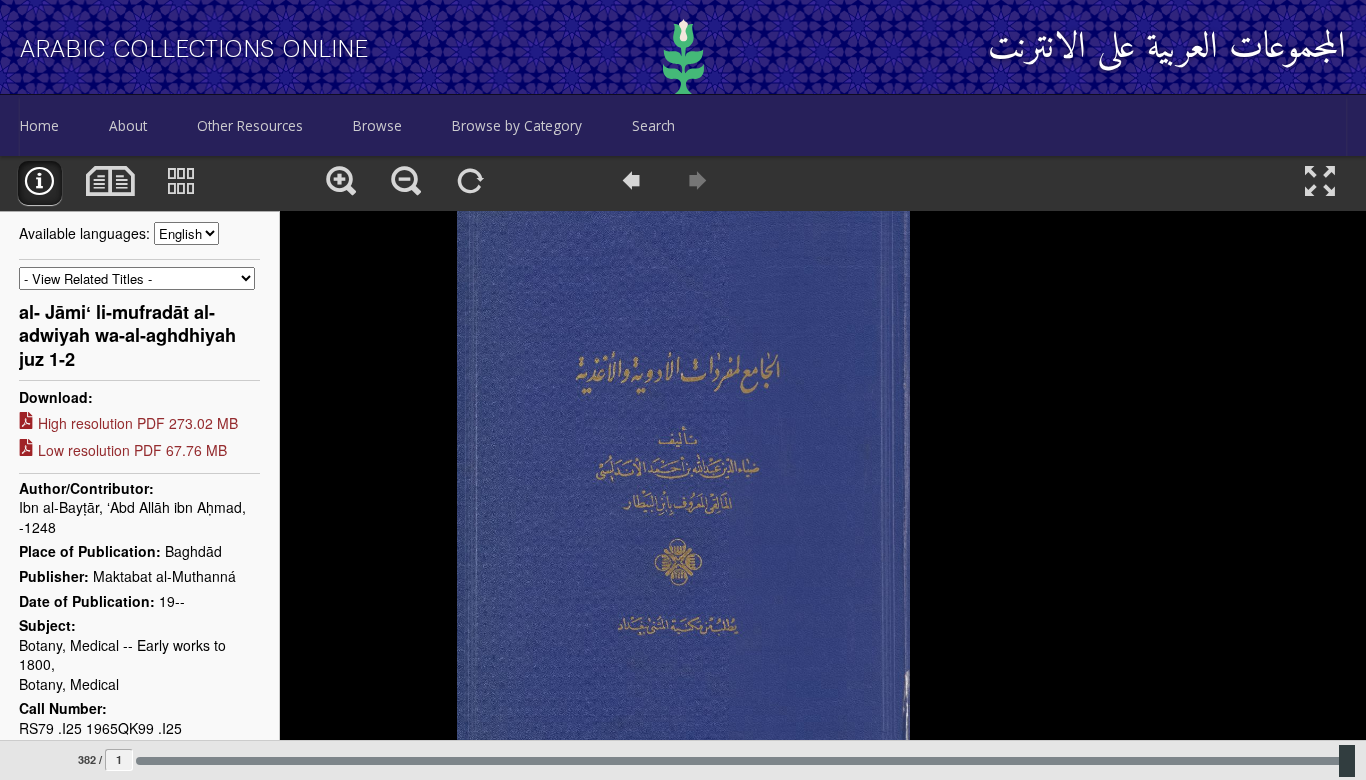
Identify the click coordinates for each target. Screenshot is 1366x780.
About (128, 125)
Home (39, 125)
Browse (377, 125)
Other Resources (250, 125)
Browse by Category (517, 125)
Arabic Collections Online (194, 49)
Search (653, 125)
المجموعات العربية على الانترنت (1167, 48)
